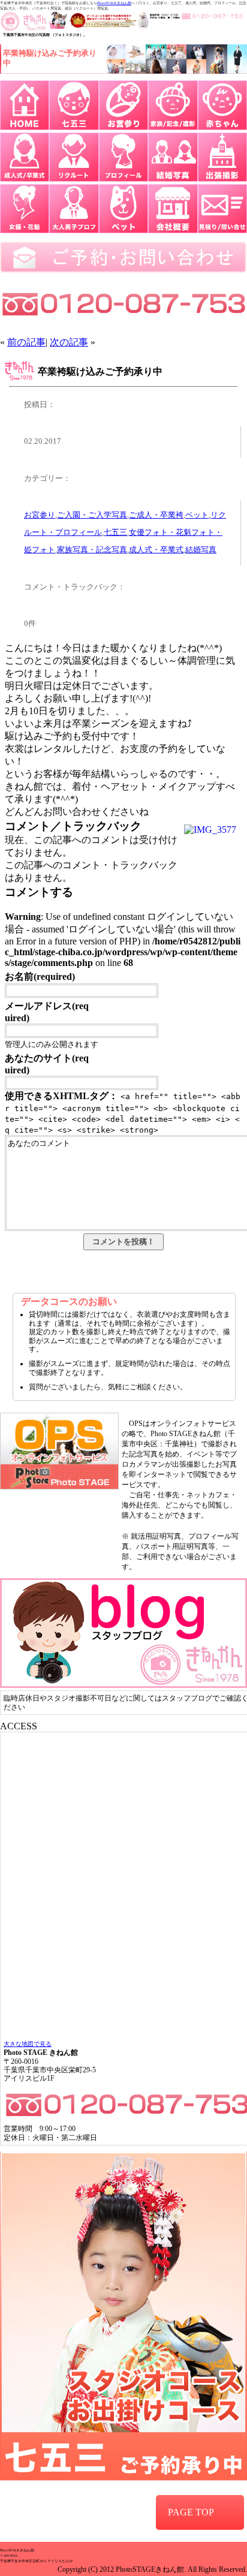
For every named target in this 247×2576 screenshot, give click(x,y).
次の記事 (69, 342)
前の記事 (26, 342)
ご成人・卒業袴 (156, 515)
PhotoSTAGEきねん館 (114, 3)
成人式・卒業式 (156, 550)
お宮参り (40, 515)
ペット (197, 515)
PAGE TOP (191, 2512)
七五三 (115, 532)
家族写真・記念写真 (92, 550)
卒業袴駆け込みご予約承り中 (100, 371)
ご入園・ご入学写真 (92, 515)
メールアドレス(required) (47, 1012)
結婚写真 (201, 550)
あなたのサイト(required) (47, 1064)
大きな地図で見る (28, 2044)
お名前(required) (40, 976)
